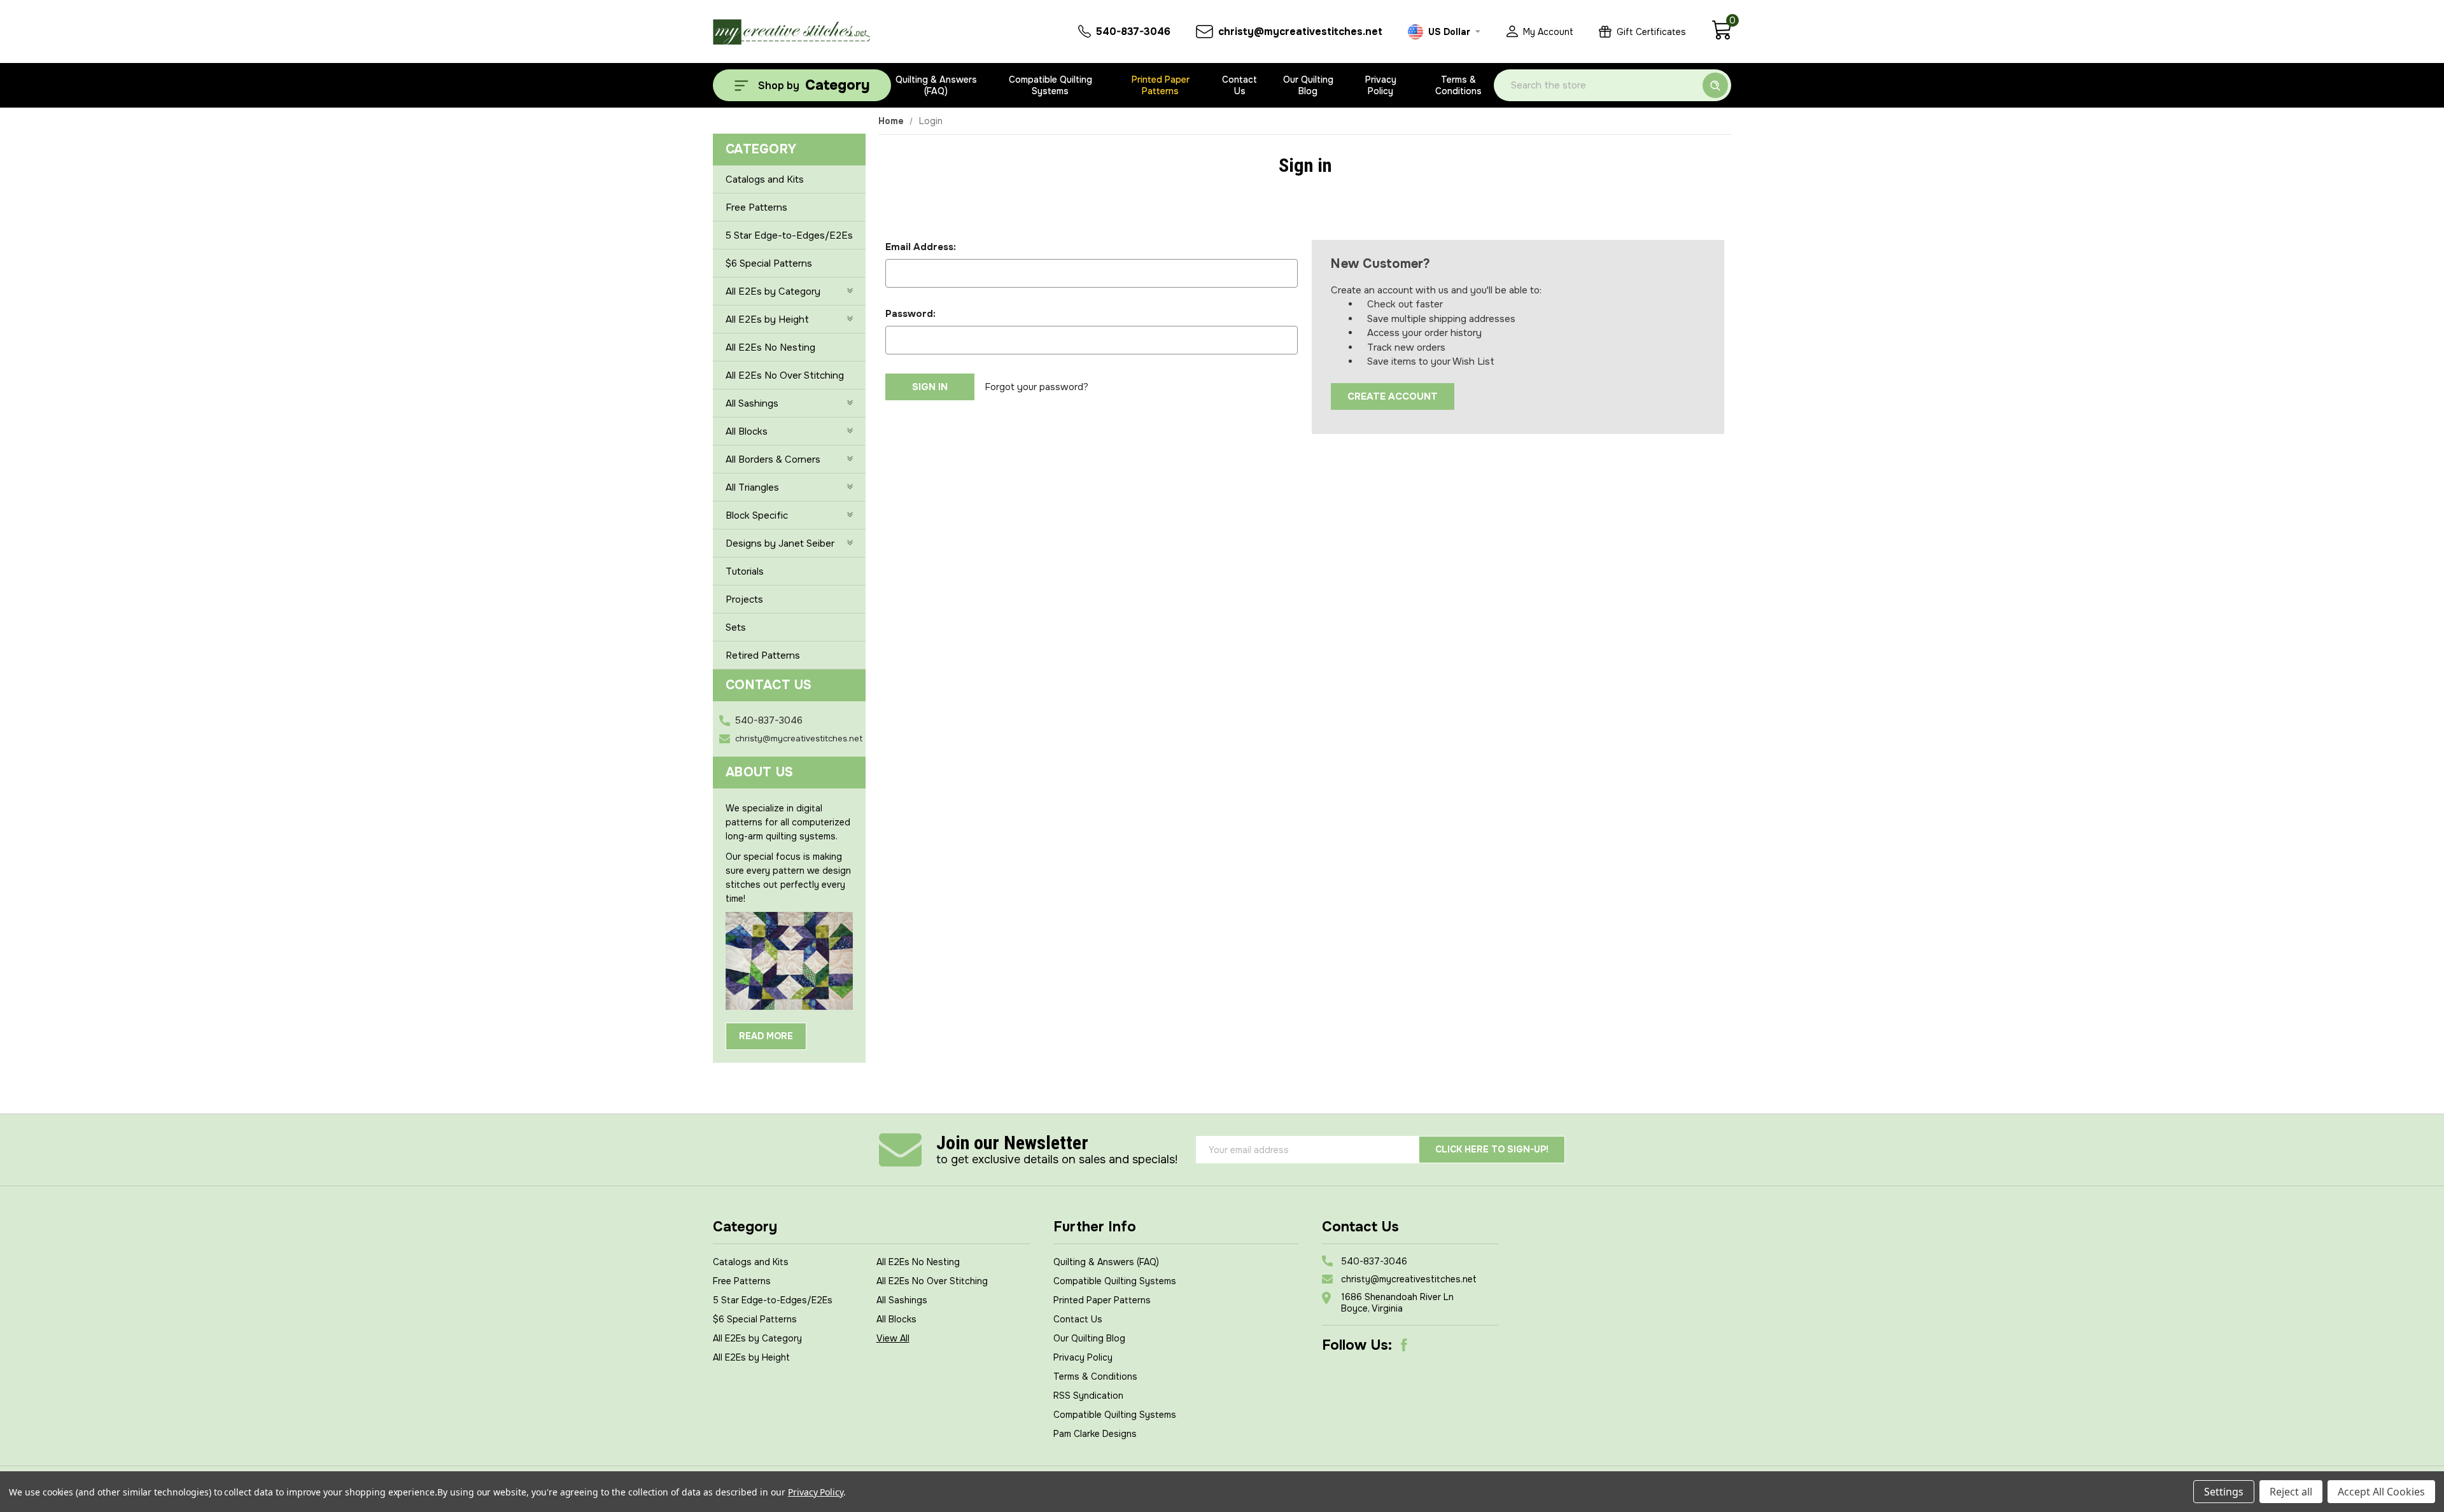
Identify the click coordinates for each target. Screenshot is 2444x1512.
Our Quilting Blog (1308, 85)
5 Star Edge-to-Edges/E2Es (789, 235)
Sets (736, 627)
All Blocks (747, 431)
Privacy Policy (1381, 85)
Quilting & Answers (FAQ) (936, 85)
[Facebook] (1404, 1345)
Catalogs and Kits (765, 179)
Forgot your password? (1036, 387)
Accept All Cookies (2381, 1492)
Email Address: (921, 247)
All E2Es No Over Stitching (785, 375)
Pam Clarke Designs (1095, 1434)
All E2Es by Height (767, 319)
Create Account (1393, 396)
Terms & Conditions (1458, 85)
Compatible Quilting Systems (1050, 85)
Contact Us (1240, 85)
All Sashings (752, 403)
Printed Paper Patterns (1161, 85)
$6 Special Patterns (769, 263)
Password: (910, 314)
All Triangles (752, 487)
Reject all (2291, 1492)
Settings (2224, 1492)
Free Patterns (756, 207)
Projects (744, 599)
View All (893, 1338)
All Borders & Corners (773, 459)
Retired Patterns (763, 655)
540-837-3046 (769, 720)
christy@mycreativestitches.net (799, 738)
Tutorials (745, 571)
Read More (766, 1036)
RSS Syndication (1088, 1396)
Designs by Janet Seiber (780, 543)
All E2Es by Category (773, 291)
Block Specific (757, 515)
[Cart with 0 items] (1721, 37)
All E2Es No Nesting (770, 347)
